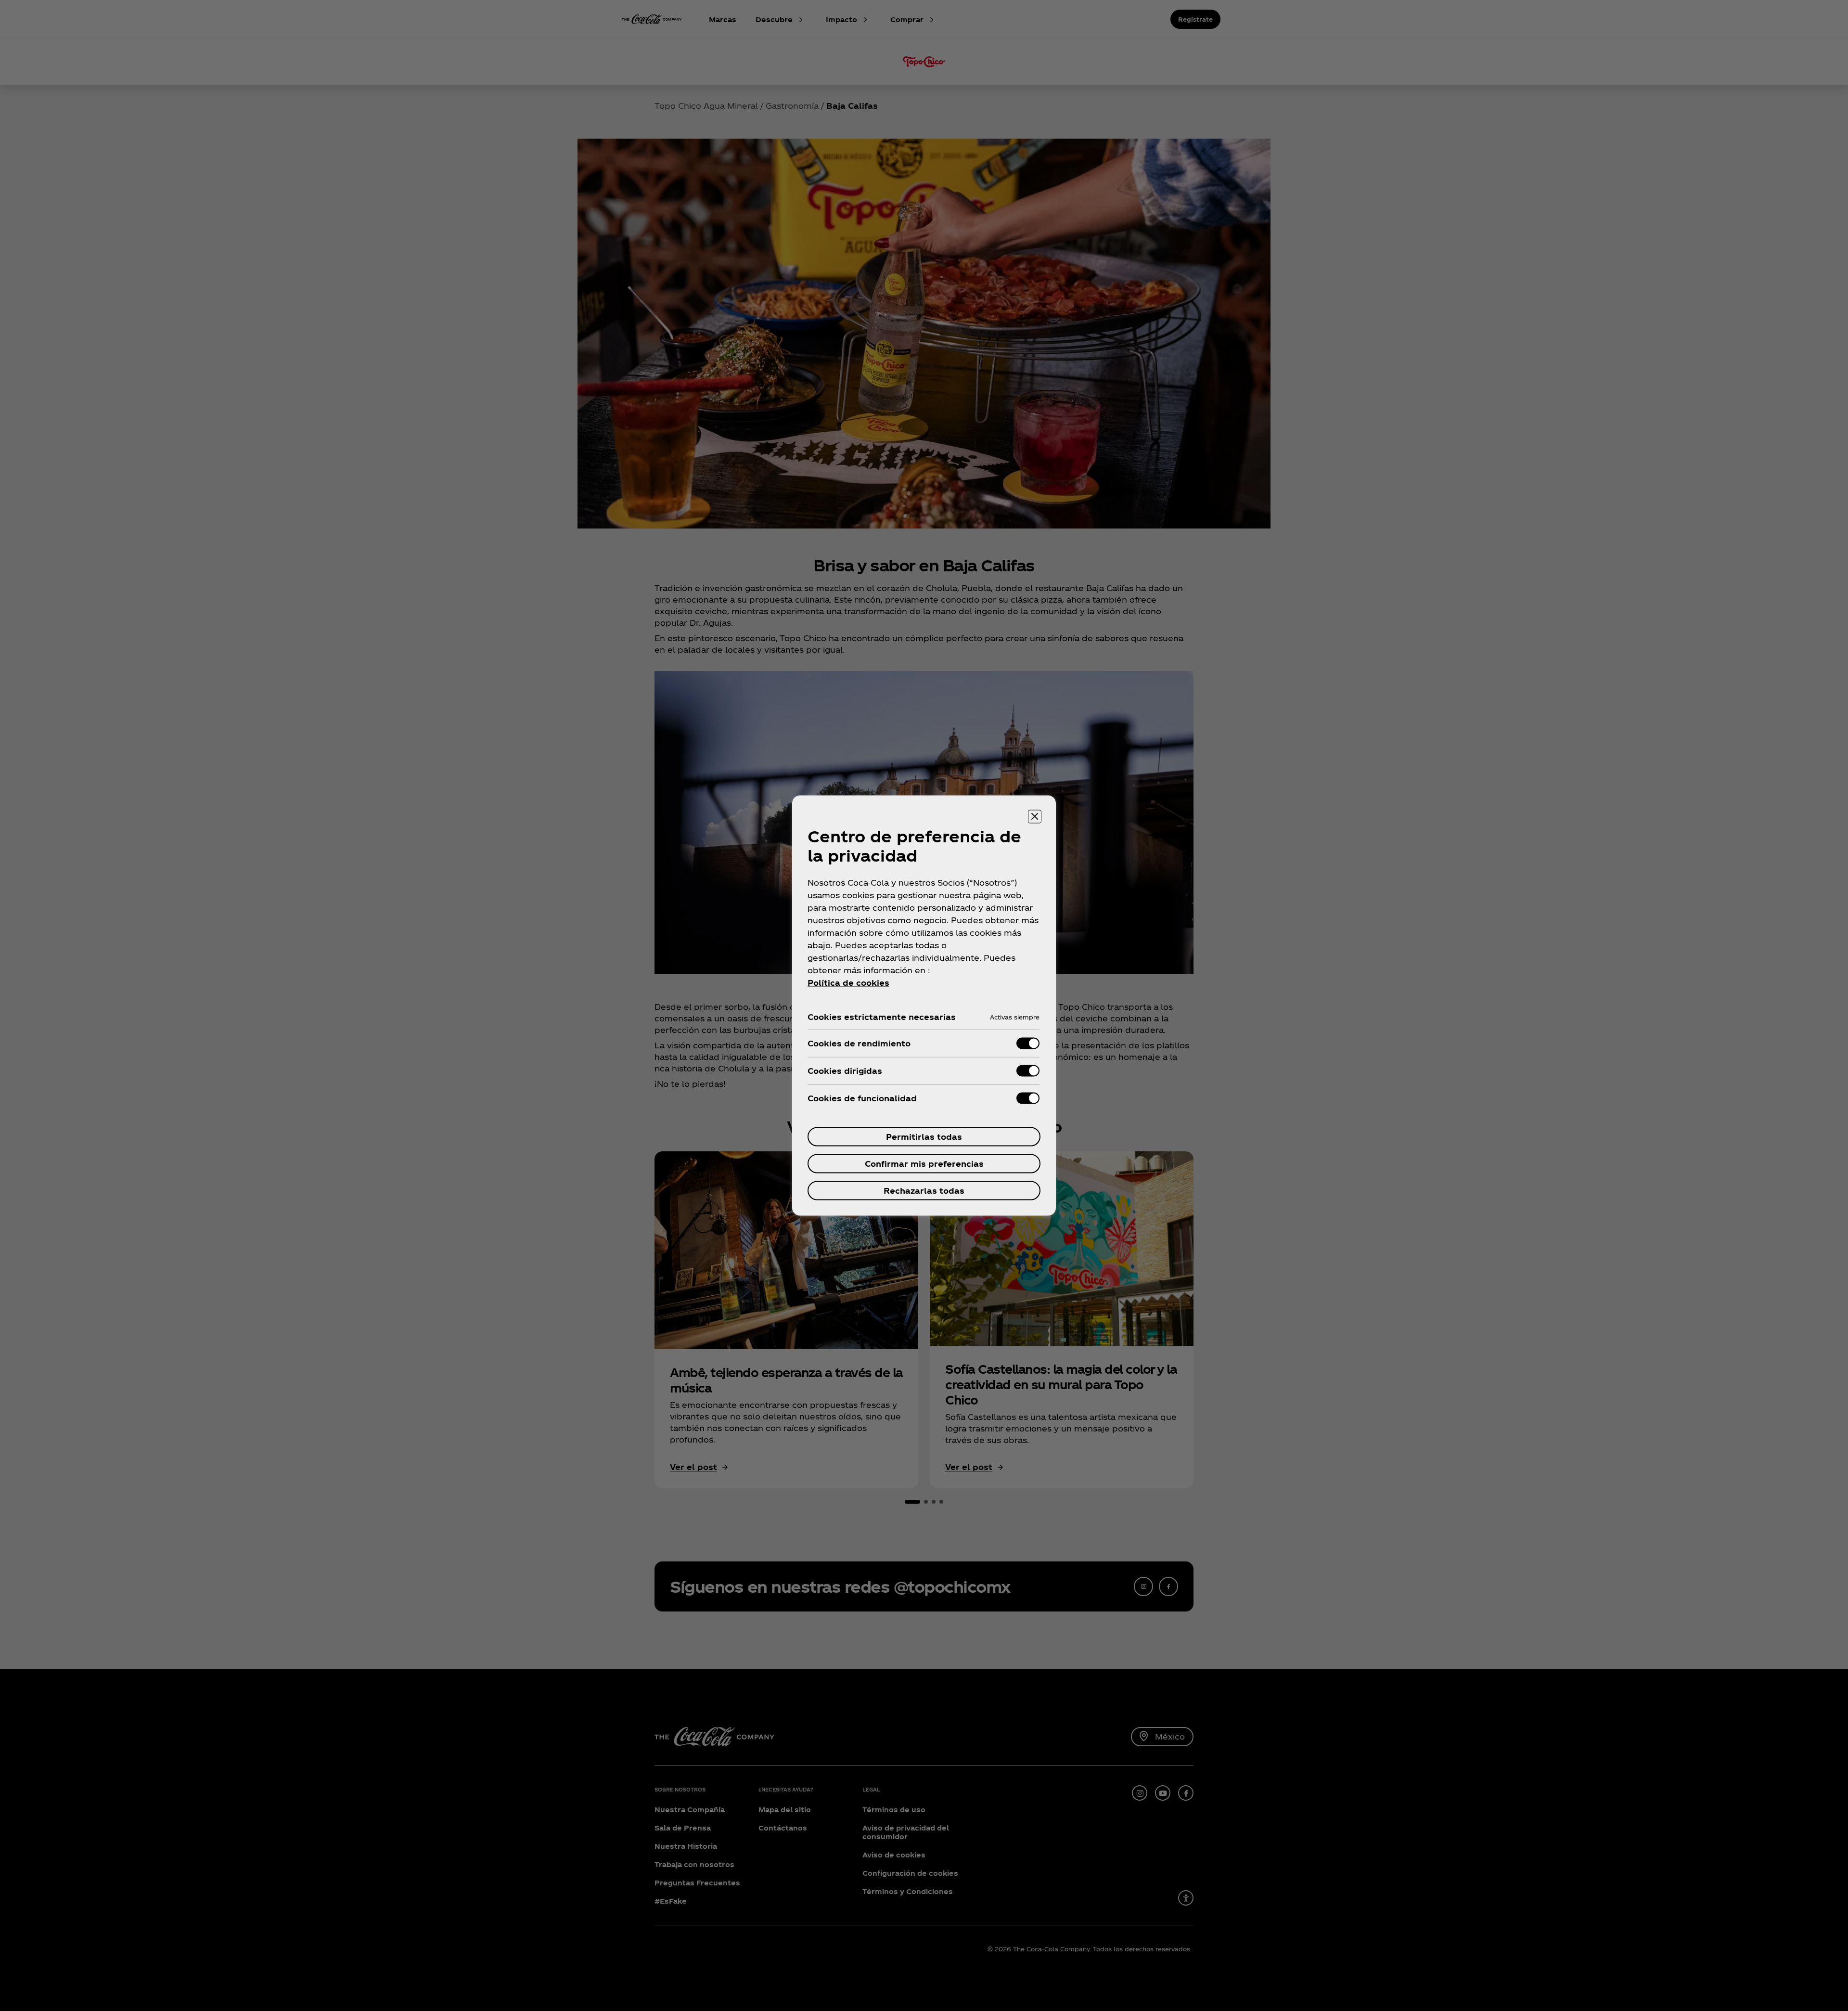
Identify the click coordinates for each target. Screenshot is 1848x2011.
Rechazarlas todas (924, 1191)
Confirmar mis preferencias (924, 1164)
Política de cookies (848, 983)
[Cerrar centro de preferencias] (1035, 817)
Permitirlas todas (924, 1137)
